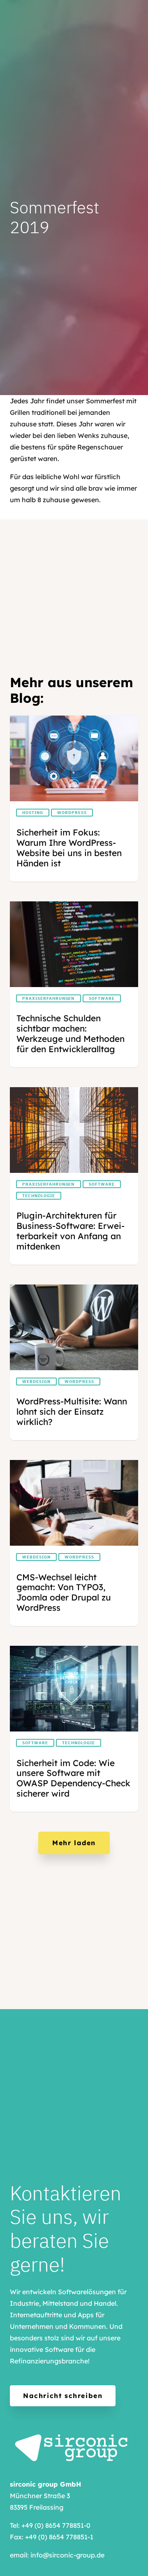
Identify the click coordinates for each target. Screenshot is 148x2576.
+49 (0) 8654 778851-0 (56, 2525)
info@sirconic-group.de (67, 2555)
